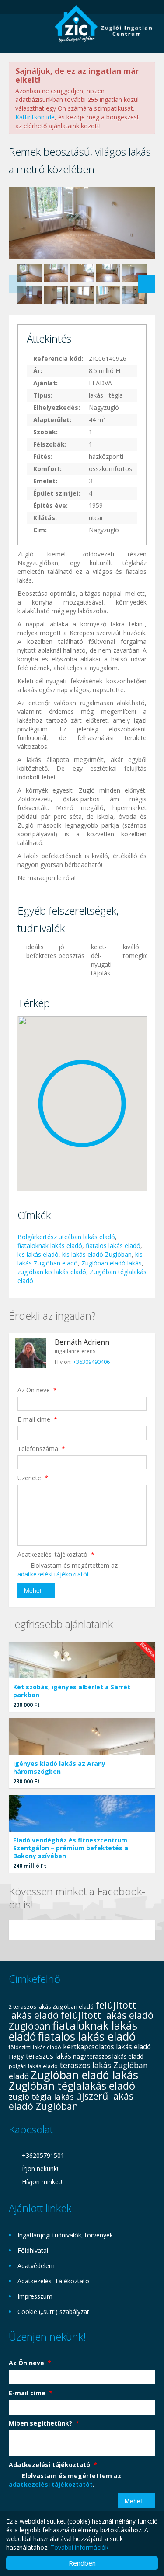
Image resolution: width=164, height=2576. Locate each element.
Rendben (82, 2563)
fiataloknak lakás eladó (50, 1246)
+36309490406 (91, 1362)
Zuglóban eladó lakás (112, 1263)
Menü (16, 31)
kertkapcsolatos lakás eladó (107, 2047)
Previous (17, 284)
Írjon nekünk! (40, 2169)
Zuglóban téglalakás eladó (72, 2085)
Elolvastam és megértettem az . (68, 1570)
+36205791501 (43, 2155)
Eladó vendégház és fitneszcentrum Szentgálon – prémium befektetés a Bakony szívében (71, 1848)
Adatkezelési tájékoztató (56, 1554)
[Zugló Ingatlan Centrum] (105, 23)
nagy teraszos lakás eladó (108, 2056)
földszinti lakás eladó (35, 2047)
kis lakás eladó (38, 1254)
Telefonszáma (41, 1449)
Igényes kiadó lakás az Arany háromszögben (59, 1767)
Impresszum (35, 2296)
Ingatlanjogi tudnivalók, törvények (65, 2235)
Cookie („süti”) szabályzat (53, 2312)
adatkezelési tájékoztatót (53, 1574)
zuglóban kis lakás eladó (52, 1272)
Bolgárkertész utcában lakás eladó (66, 1237)
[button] (82, 1104)
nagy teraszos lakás (40, 2056)
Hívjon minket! (42, 2182)
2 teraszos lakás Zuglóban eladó (51, 2006)
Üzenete (33, 1478)
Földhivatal (33, 2250)
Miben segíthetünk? (44, 2423)
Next (147, 284)
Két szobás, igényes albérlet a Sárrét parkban (72, 1691)
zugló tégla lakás (41, 2097)
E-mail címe (37, 1419)
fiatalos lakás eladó (113, 1246)
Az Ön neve (37, 1390)
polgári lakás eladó (33, 2066)
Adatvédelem (36, 2266)
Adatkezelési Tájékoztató (53, 2281)
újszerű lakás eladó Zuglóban (71, 2101)
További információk (79, 2547)
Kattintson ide (35, 117)
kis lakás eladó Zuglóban (97, 1254)
